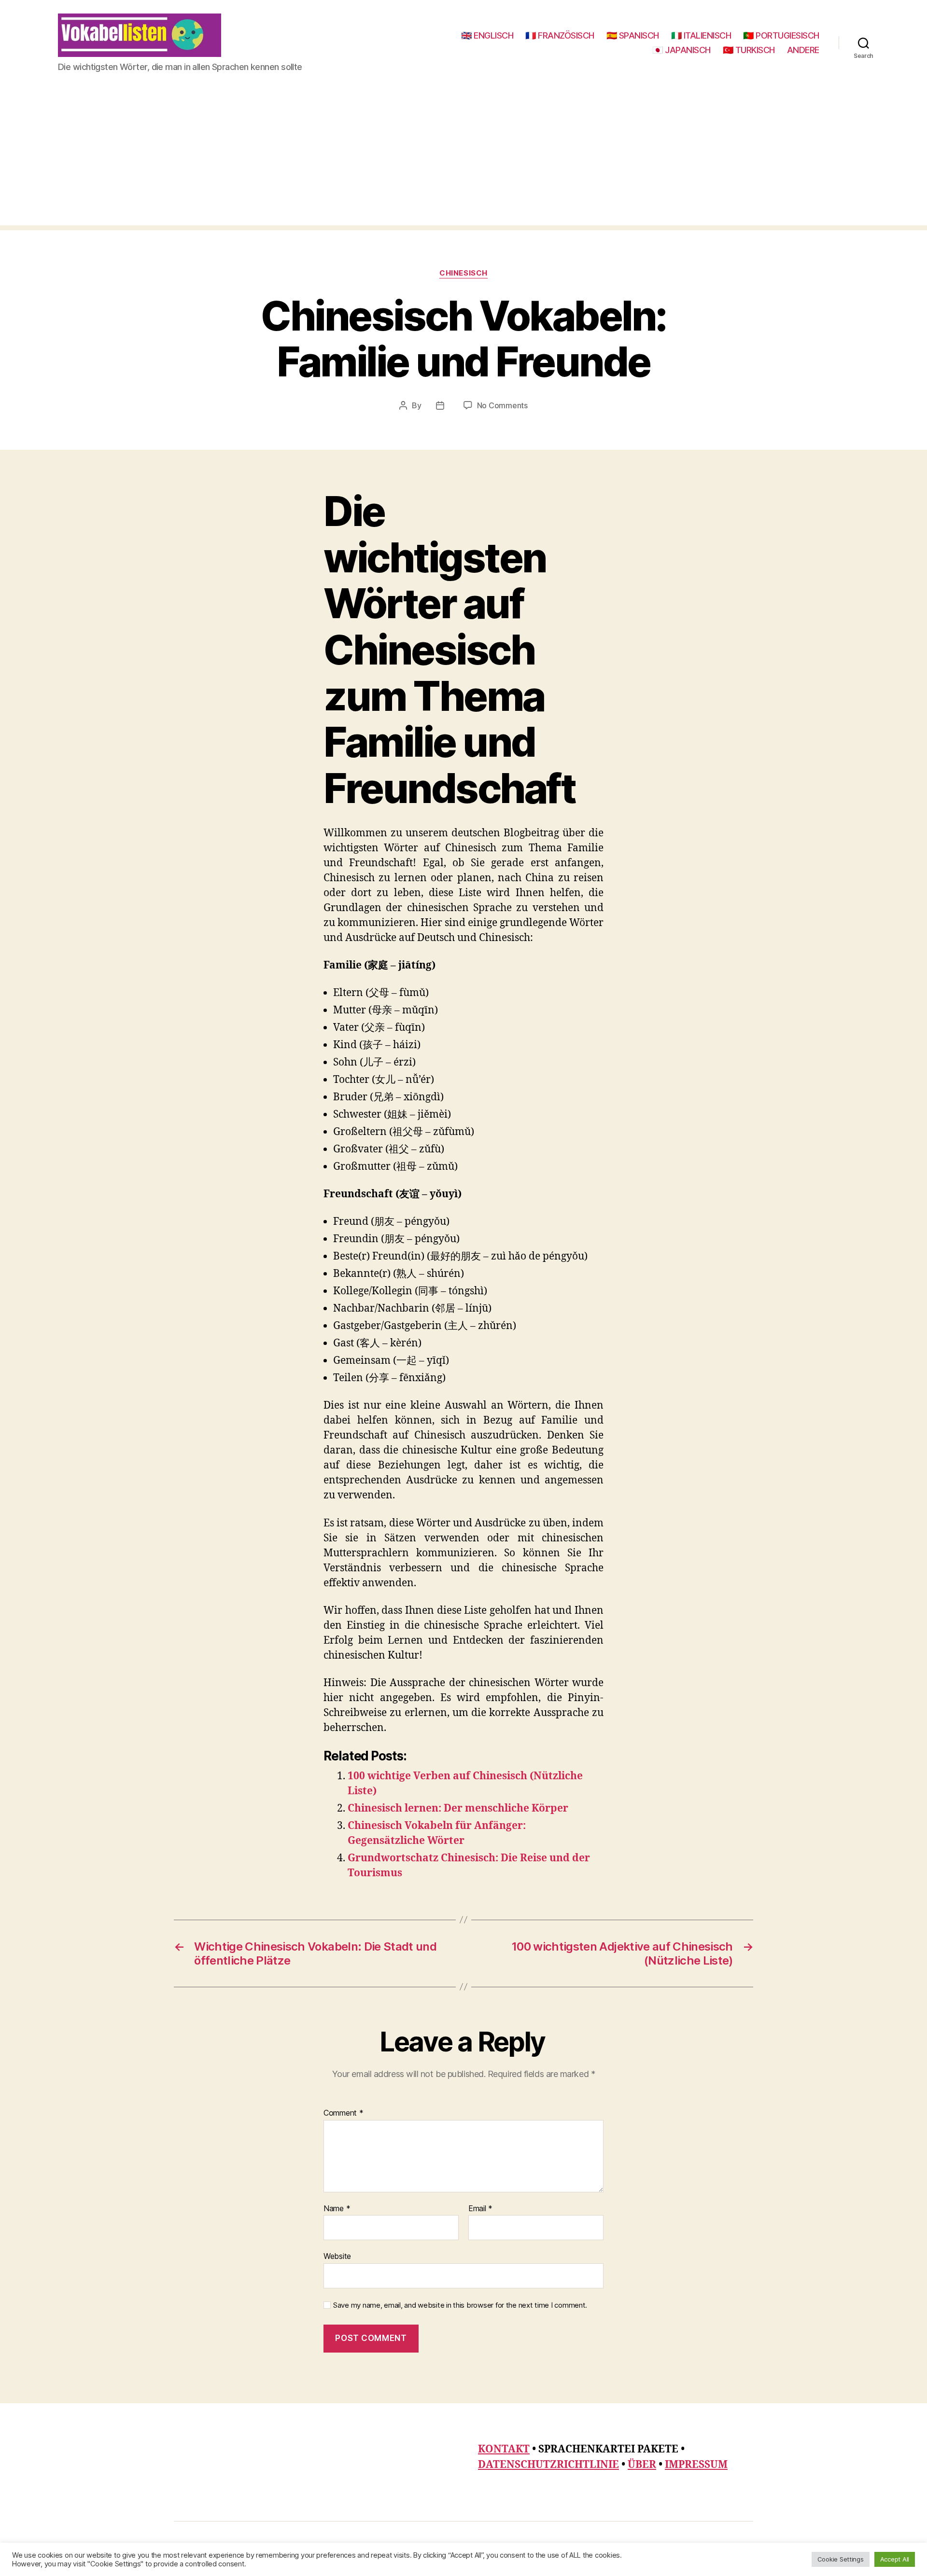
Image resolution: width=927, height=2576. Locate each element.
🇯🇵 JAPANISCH (681, 50)
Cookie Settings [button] (841, 2559)
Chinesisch (463, 273)
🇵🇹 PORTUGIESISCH (781, 35)
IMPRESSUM (696, 2465)
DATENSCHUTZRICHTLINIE (548, 2465)
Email (480, 2209)
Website (337, 2256)
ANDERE (803, 50)
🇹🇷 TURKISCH (749, 50)
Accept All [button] (895, 2559)
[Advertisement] (463, 158)
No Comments (502, 405)
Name (337, 2209)
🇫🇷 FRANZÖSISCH (560, 35)
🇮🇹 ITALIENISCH (701, 35)
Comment (344, 2113)
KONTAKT (504, 2449)
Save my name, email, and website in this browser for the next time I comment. (460, 2305)
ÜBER (642, 2465)
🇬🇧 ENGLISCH (487, 35)
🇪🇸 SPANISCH (633, 35)
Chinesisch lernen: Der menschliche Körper (458, 1808)
